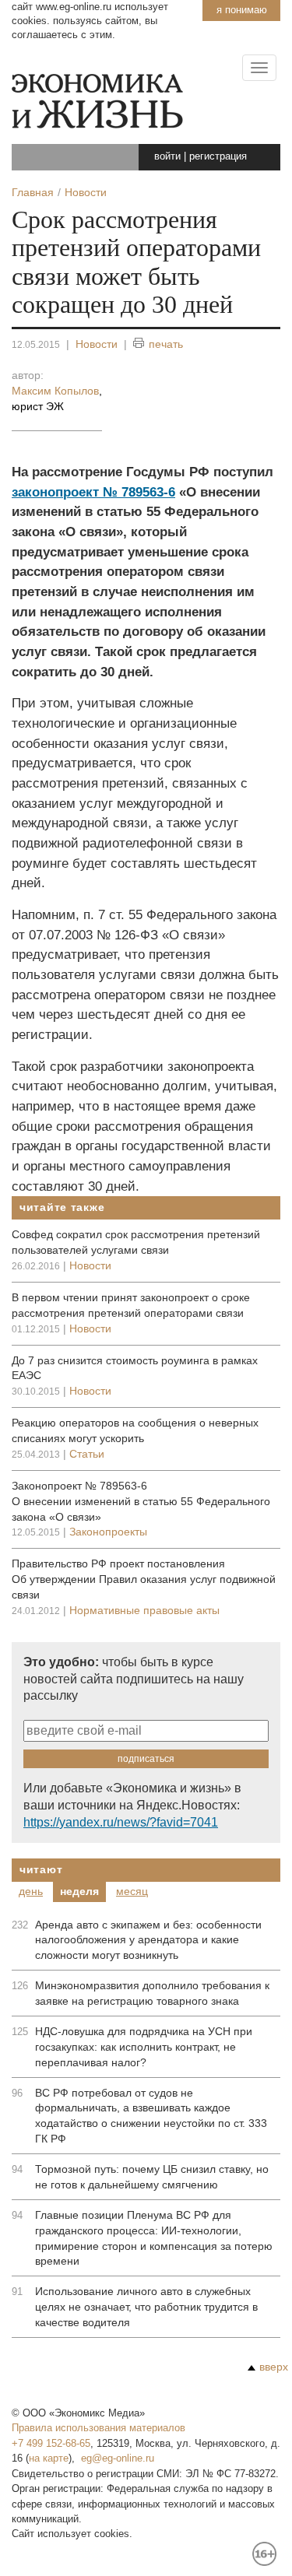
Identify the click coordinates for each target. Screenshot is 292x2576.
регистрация (218, 156)
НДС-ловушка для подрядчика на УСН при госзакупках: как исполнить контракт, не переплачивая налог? (144, 2047)
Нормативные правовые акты (144, 1610)
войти (167, 156)
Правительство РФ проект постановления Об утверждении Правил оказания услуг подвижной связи (144, 1579)
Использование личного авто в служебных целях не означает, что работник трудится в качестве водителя (146, 2307)
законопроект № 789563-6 (93, 492)
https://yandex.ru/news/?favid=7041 (121, 1822)
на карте (49, 2458)
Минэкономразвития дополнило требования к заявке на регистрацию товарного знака (152, 1993)
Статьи (87, 1454)
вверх (274, 2367)
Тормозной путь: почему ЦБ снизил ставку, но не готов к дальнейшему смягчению (152, 2177)
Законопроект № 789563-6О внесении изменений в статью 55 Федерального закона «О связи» (141, 1501)
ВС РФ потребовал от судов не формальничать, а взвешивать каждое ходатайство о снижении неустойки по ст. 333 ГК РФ (151, 2116)
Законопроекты (108, 1532)
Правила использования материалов (99, 2428)
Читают (41, 1869)
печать (166, 344)
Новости (97, 344)
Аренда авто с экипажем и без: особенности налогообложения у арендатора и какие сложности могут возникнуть (148, 1940)
